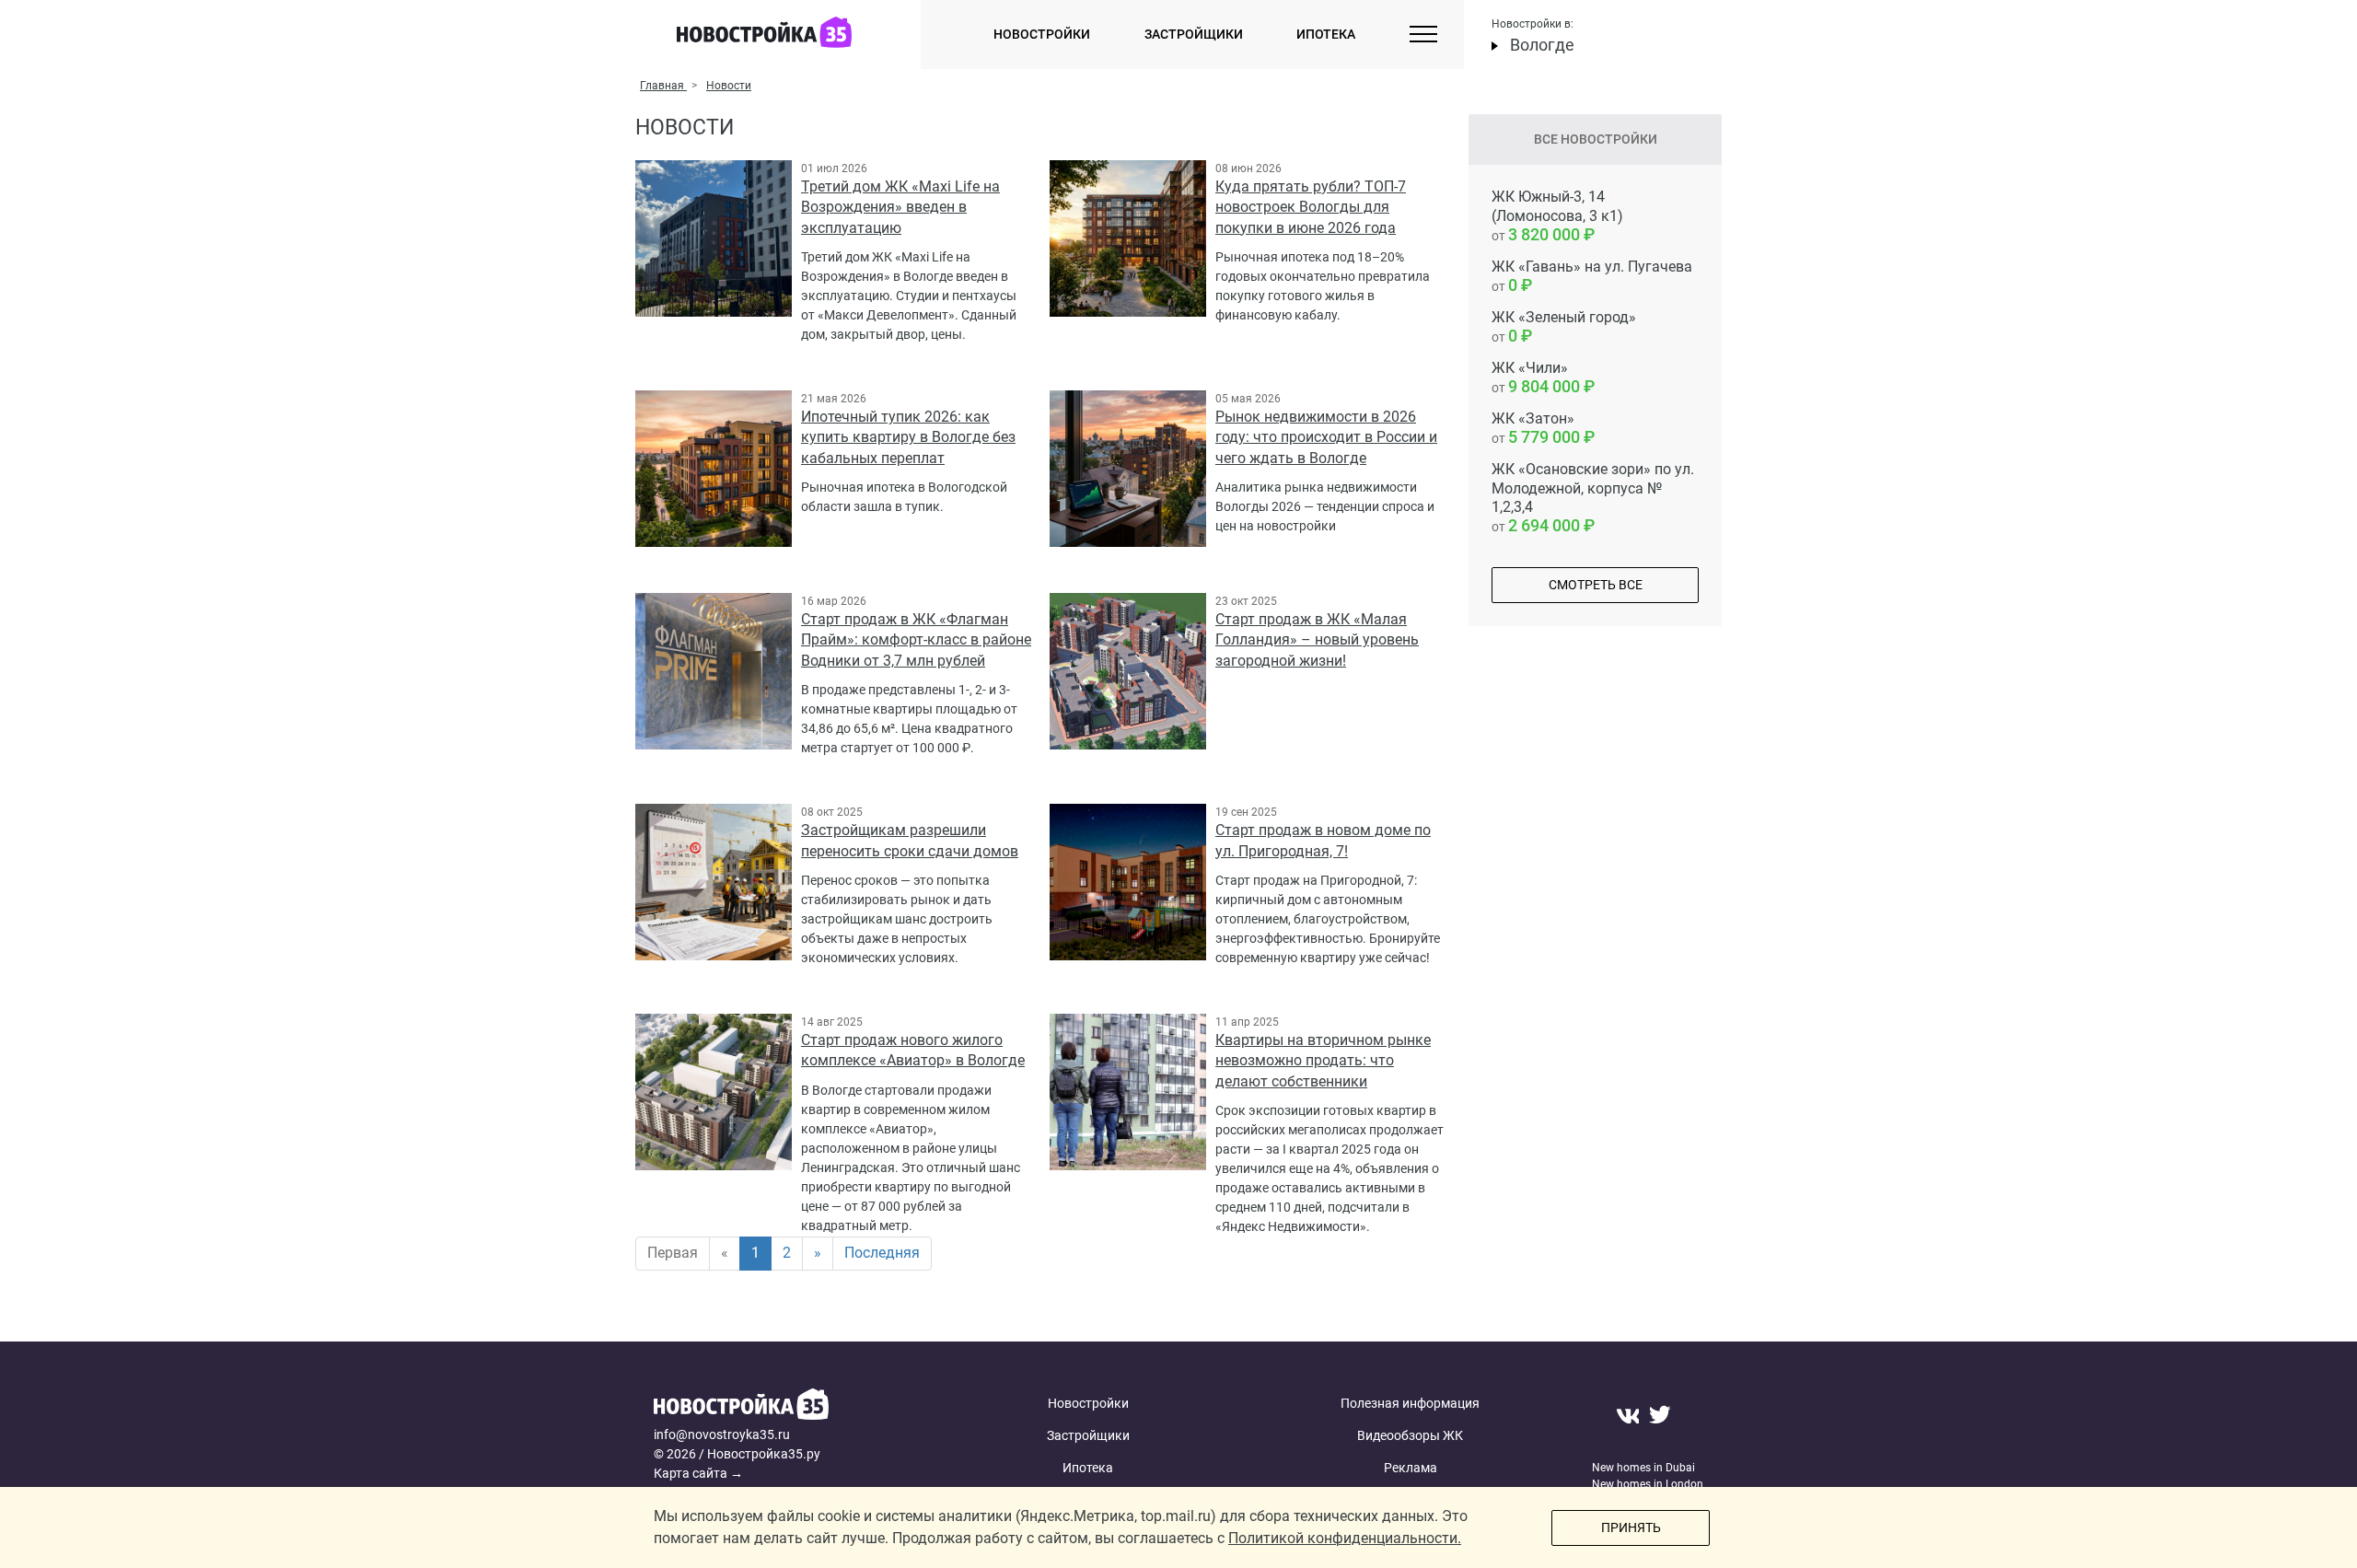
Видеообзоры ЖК (1410, 1435)
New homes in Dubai (1643, 1468)
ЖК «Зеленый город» (1564, 327)
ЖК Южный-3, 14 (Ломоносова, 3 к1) (1557, 216)
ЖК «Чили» (1536, 377)
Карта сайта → (698, 1473)
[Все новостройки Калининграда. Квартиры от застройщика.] (794, 1406)
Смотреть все (1596, 585)
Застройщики (1194, 34)
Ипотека (1326, 34)
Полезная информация (1410, 1403)
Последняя (882, 1253)
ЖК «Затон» (1536, 428)
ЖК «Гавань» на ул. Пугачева (1592, 276)
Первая (673, 1253)
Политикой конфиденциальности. (1345, 1538)
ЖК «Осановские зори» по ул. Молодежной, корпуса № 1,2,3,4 (1593, 498)
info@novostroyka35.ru (722, 1434)
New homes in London (1648, 1484)
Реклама (1411, 1468)
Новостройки (1042, 34)
